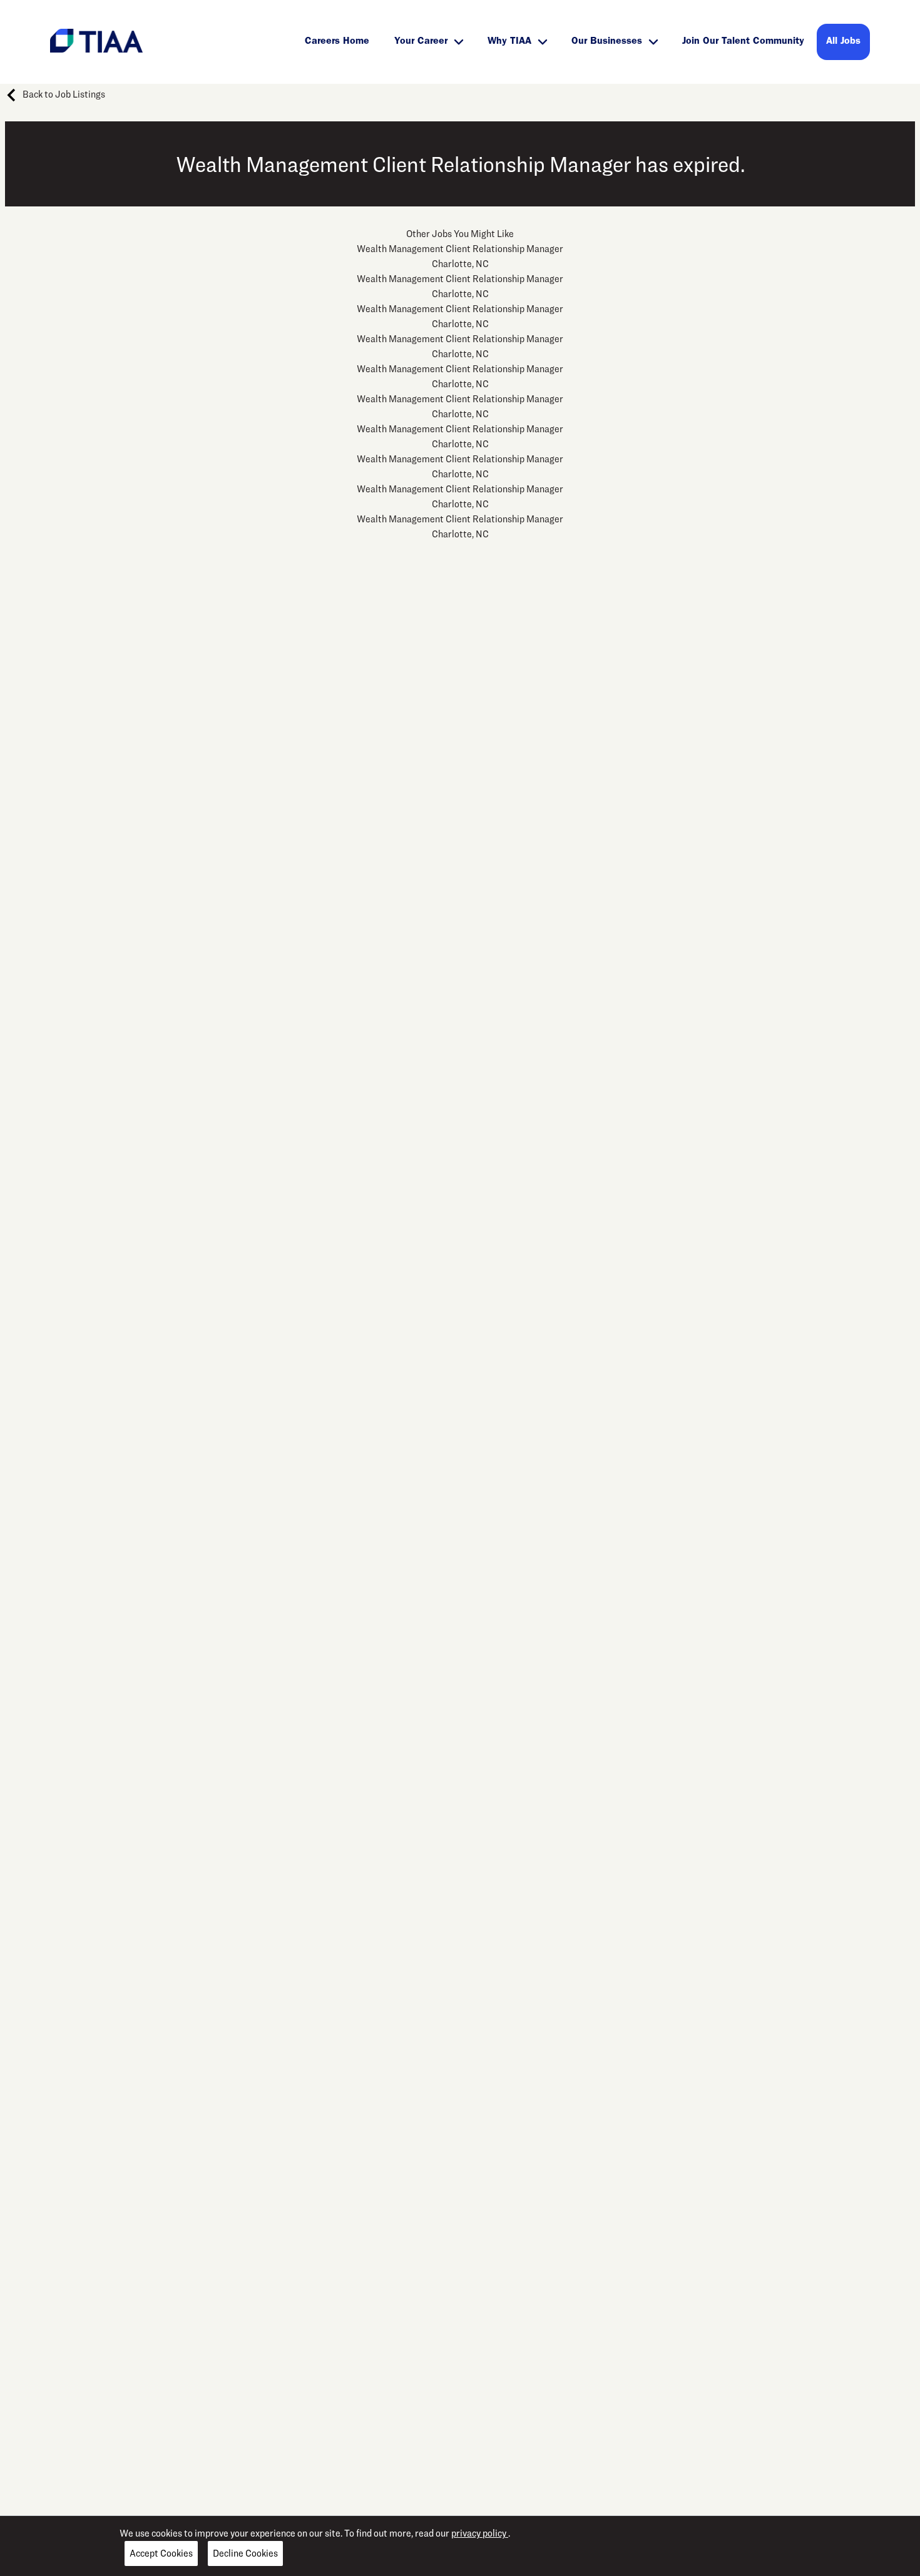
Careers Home (337, 42)
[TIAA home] (96, 40)
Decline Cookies (245, 2553)
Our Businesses (607, 42)
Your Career (421, 42)
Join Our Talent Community (743, 42)
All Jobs (843, 42)
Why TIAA (509, 42)
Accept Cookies (161, 2553)
